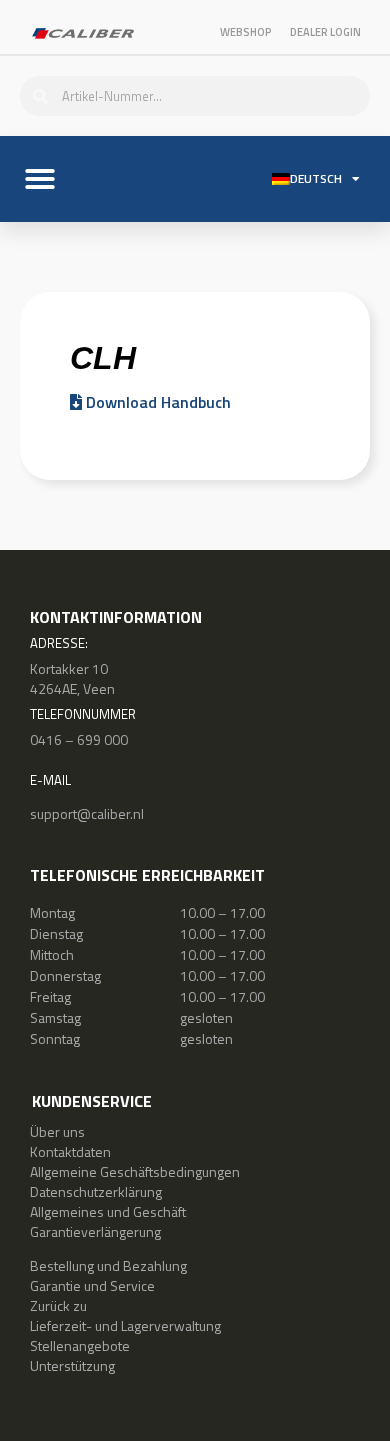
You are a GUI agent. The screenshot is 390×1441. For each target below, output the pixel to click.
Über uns (57, 1131)
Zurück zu (58, 1305)
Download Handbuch (156, 402)
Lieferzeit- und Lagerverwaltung (125, 1325)
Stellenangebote (80, 1345)
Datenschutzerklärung (96, 1191)
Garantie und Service (92, 1285)
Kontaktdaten (70, 1151)
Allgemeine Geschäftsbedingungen (135, 1171)
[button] (40, 179)
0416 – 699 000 (79, 739)
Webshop (246, 32)
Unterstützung (72, 1365)
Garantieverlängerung (95, 1231)
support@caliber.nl (87, 813)
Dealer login (325, 32)
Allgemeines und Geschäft (108, 1211)
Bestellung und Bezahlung (108, 1265)
